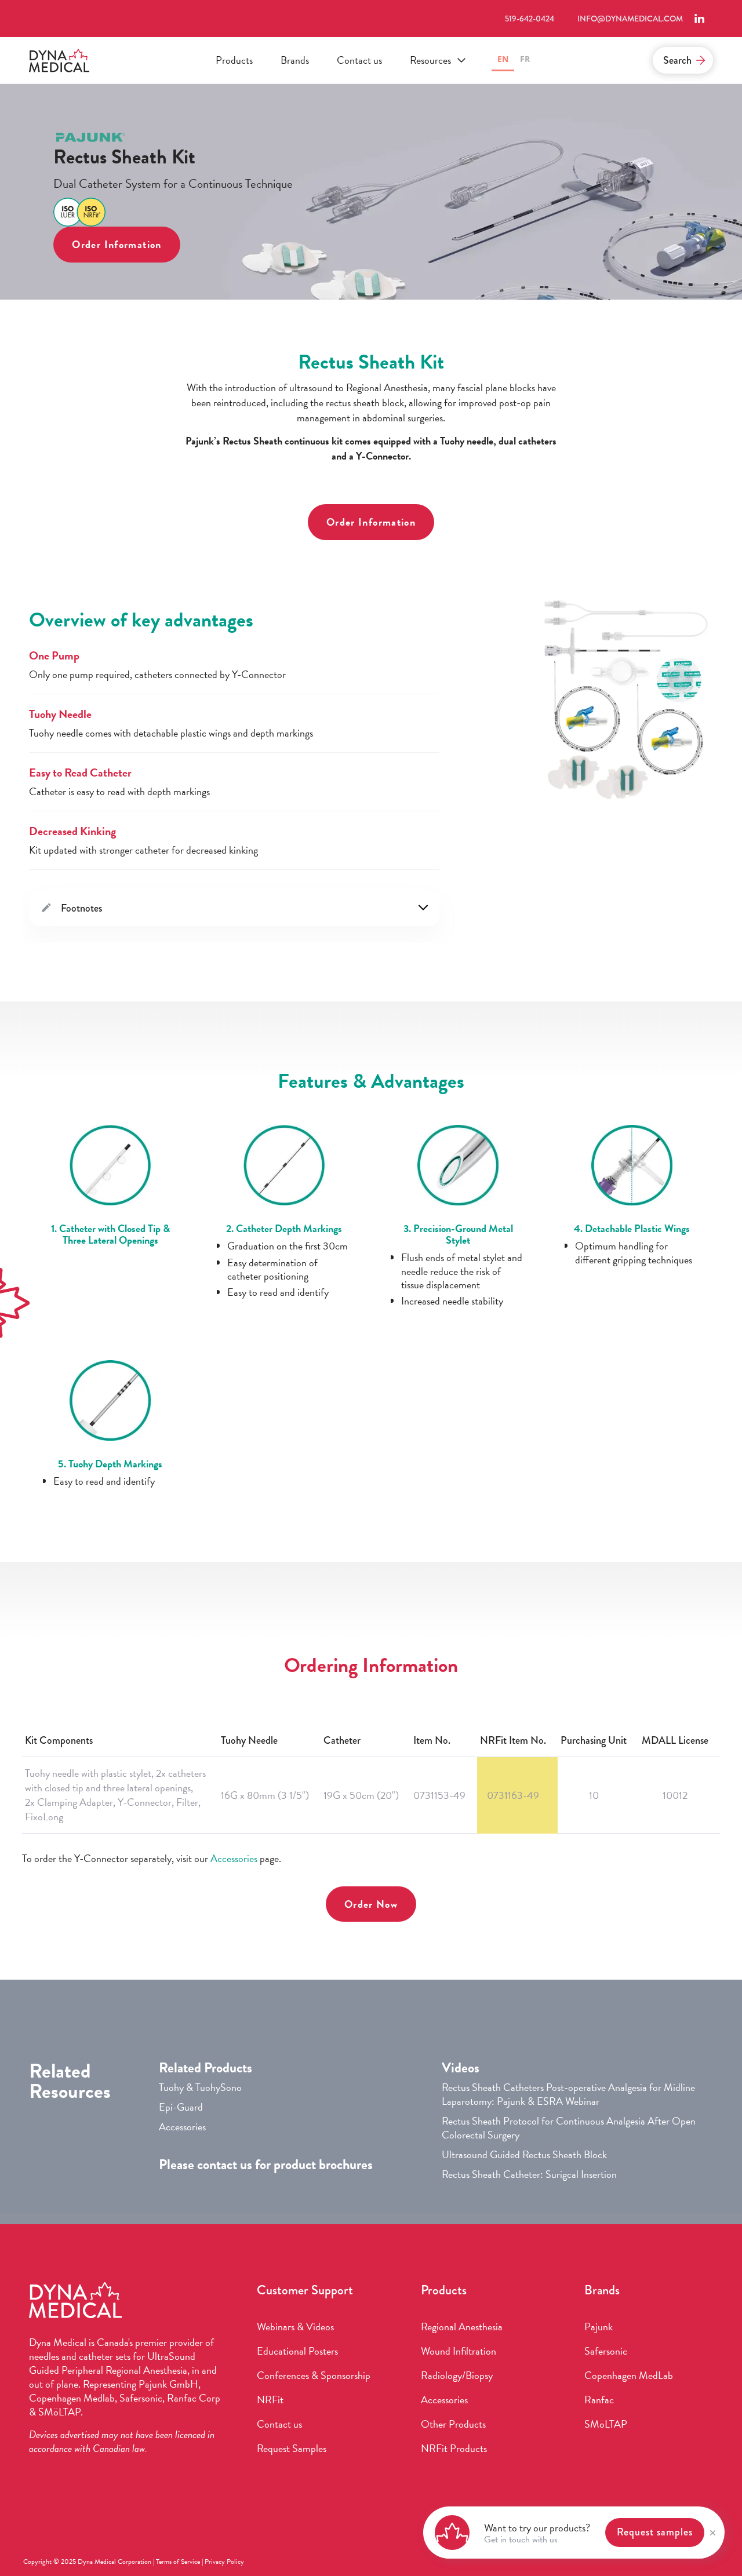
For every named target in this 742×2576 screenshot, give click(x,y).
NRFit (270, 2400)
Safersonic (606, 2351)
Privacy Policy (224, 2562)
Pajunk (599, 2327)
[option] (525, 61)
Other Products (453, 2424)
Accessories (234, 1858)
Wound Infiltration (459, 2351)
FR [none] (525, 59)
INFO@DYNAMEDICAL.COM (630, 19)
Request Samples (292, 2449)
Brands (295, 60)
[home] (59, 61)
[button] (437, 60)
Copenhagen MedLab (629, 2375)
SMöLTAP (606, 2424)
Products (234, 60)
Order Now (371, 1904)
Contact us (359, 60)
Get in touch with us (521, 2539)
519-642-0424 (530, 19)
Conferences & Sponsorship (314, 2375)
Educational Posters (297, 2351)
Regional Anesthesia (462, 2327)
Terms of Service (178, 2562)
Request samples (655, 2532)
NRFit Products (454, 2449)
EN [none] (503, 59)
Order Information (117, 244)
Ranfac (599, 2400)
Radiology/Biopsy (457, 2375)
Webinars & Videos (295, 2327)
